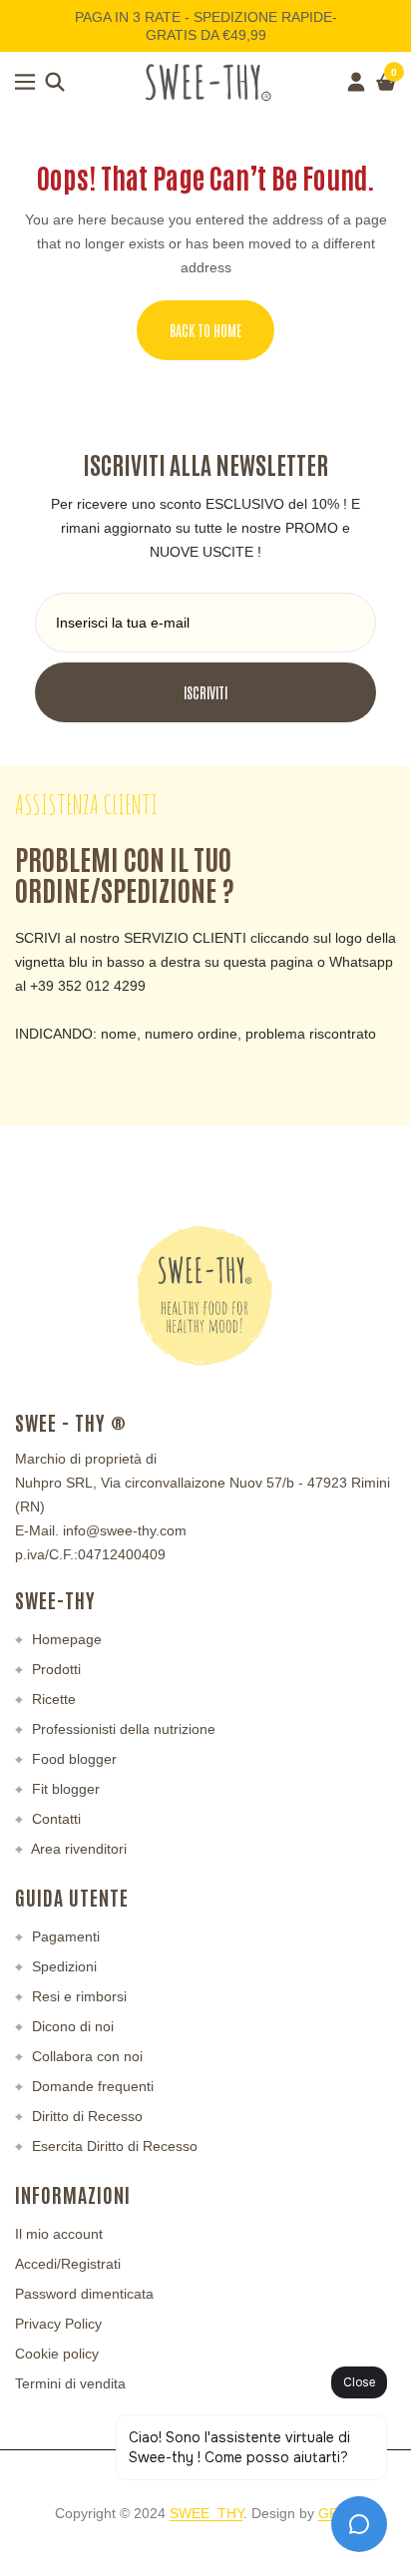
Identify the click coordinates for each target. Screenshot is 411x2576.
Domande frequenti (91, 2086)
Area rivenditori (77, 1849)
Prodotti (54, 1669)
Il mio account (59, 2234)
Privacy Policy (58, 2324)
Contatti (54, 1819)
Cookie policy (57, 2354)
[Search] (55, 82)
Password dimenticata (84, 2294)
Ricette (52, 1699)
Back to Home (205, 330)
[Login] (356, 82)
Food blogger (72, 1759)
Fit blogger (64, 1789)
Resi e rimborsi (77, 1996)
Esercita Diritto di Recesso (113, 2146)
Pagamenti (64, 1936)
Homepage (65, 1639)
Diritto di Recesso (85, 2116)
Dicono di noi (71, 2026)
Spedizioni (62, 1966)
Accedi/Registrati (68, 2264)
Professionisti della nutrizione (122, 1729)
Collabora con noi (85, 2056)
